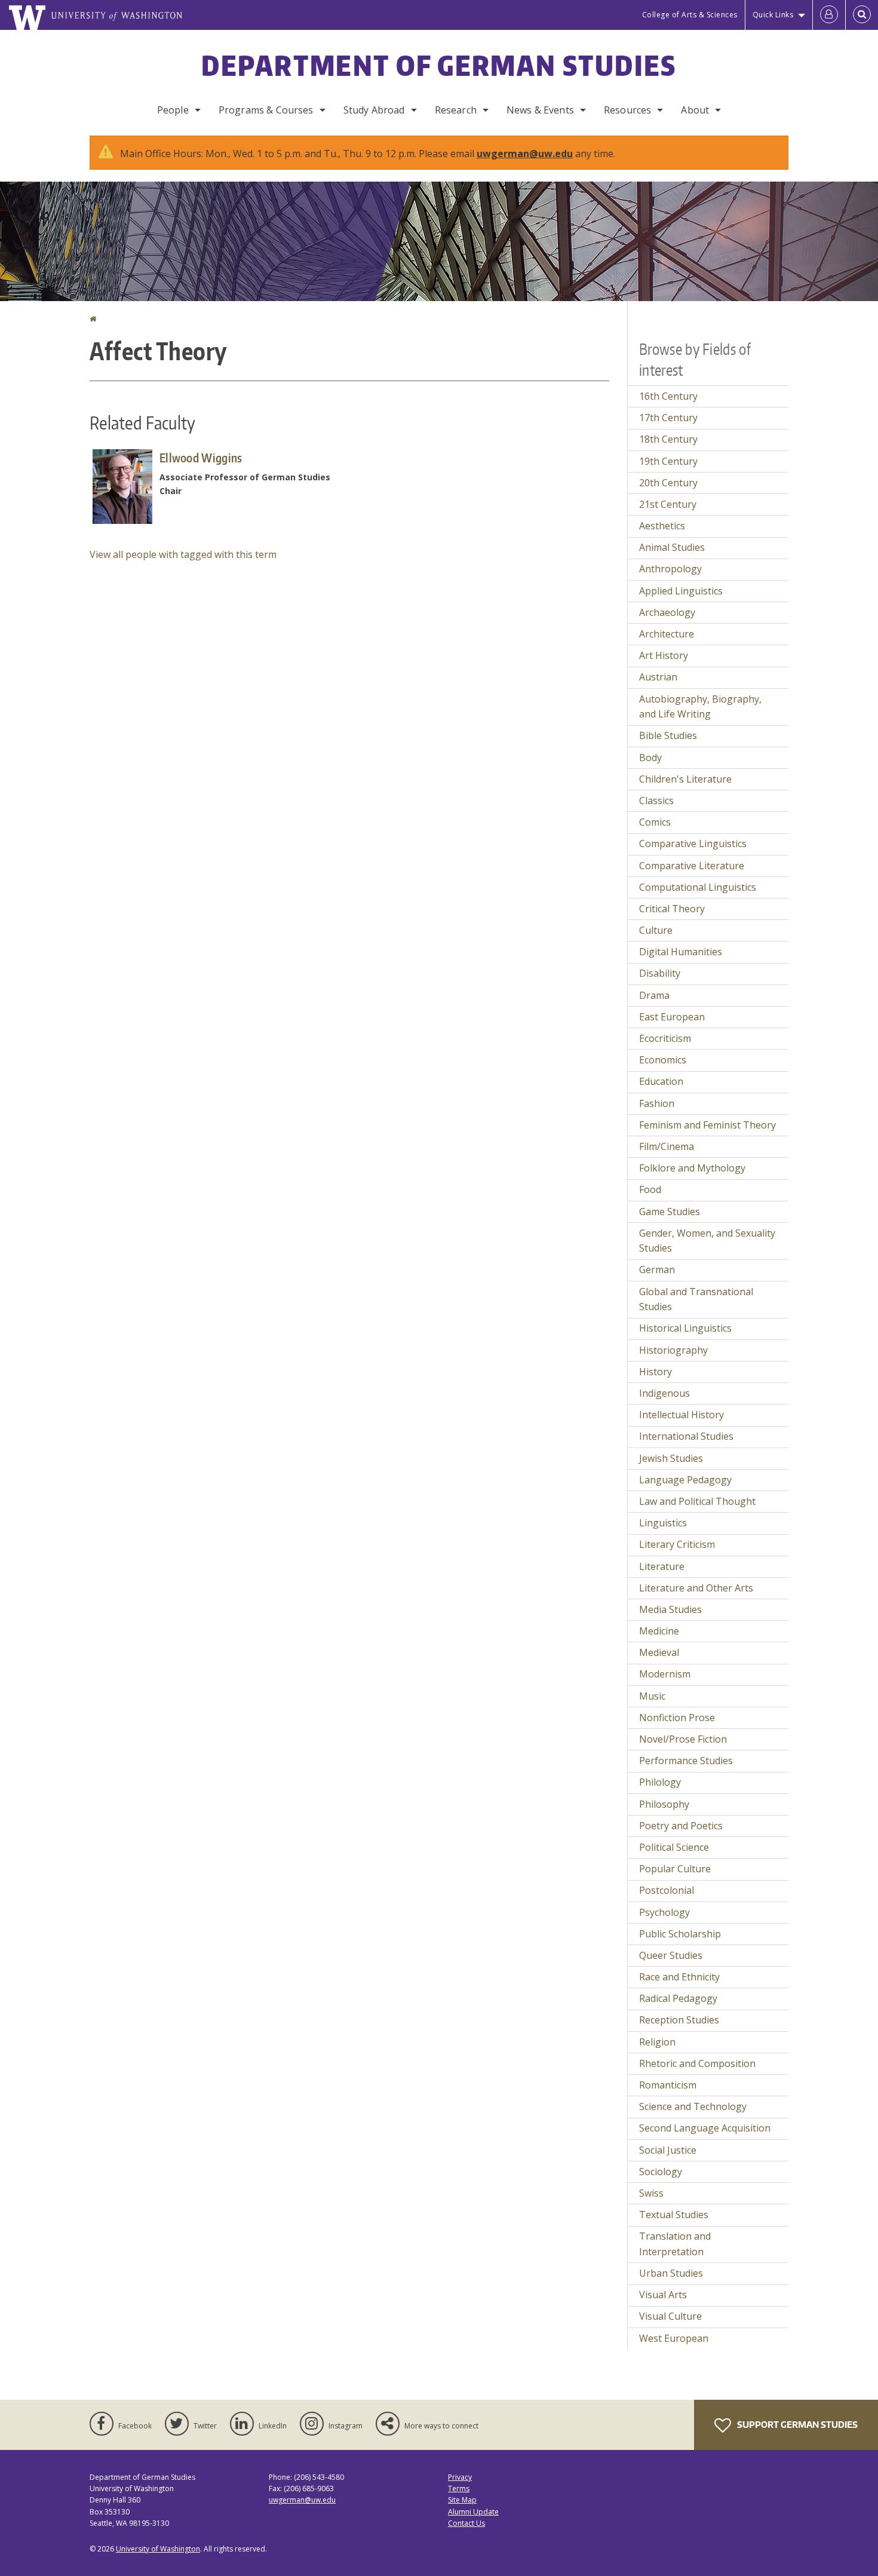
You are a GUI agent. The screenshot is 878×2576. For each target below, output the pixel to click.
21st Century (668, 504)
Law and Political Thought (697, 1501)
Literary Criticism (677, 1544)
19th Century (668, 461)
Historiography (673, 1350)
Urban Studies (671, 2273)
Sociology (661, 2172)
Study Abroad (374, 110)
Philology (660, 1782)
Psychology (664, 1912)
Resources (627, 110)
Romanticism (668, 2085)
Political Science (674, 1847)
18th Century (668, 439)
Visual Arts (663, 2295)
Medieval (659, 1652)
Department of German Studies (439, 65)
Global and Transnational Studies (696, 1299)
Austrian (658, 677)
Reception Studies (679, 2020)
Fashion (657, 1103)
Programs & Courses (266, 110)
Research (456, 110)
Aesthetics (662, 526)
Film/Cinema (667, 1146)
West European (674, 2338)
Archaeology (667, 612)
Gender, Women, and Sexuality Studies (707, 1241)
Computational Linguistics (698, 887)
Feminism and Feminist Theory (707, 1125)
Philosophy (664, 1804)
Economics (663, 1060)
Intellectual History (681, 1415)
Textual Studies (674, 2215)
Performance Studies (686, 1761)
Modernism (665, 1674)
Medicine (659, 1631)
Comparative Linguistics (693, 844)
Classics (656, 801)
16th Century (668, 396)
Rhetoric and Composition (697, 2063)
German (657, 1269)
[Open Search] (862, 15)
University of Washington (158, 2549)
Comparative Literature (692, 866)
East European (672, 1017)
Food (650, 1189)
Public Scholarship (680, 1934)
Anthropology (670, 569)
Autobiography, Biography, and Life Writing (700, 707)
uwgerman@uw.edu (525, 154)
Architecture (667, 634)
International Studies (686, 1436)
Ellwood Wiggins (201, 458)
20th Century (668, 483)
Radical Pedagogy (678, 1998)
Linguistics (663, 1523)
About (695, 110)
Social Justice (668, 2150)
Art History (664, 655)
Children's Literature (685, 779)
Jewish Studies (671, 1458)
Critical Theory (672, 909)
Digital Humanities (681, 952)
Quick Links (773, 15)
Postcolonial (667, 1890)
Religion (657, 2042)
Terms (459, 2488)
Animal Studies (672, 547)
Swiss (651, 2193)
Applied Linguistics (681, 591)
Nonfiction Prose (677, 1718)
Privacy (460, 2477)
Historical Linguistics (685, 1328)
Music (652, 1696)
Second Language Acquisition (705, 2128)
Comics (655, 822)
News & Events (540, 110)
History (656, 1372)
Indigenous (664, 1393)
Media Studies (670, 1609)
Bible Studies (668, 735)
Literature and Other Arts (696, 1588)
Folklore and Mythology (692, 1168)
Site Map (462, 2500)
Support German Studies (796, 2425)
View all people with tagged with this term (183, 554)
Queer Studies (671, 1955)
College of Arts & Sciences (690, 15)
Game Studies (670, 1212)
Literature (662, 1566)
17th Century (668, 418)
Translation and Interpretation (675, 2244)
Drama (654, 995)
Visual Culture (670, 2316)
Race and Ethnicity (679, 1977)
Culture (656, 930)
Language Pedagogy (685, 1480)
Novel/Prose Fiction (683, 1739)
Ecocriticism (665, 1038)
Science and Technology (693, 2106)
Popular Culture (675, 1869)
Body (650, 758)
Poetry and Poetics (681, 1826)
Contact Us (466, 2523)
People (173, 110)
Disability (660, 973)
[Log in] (829, 15)
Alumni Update (473, 2512)
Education (661, 1081)
